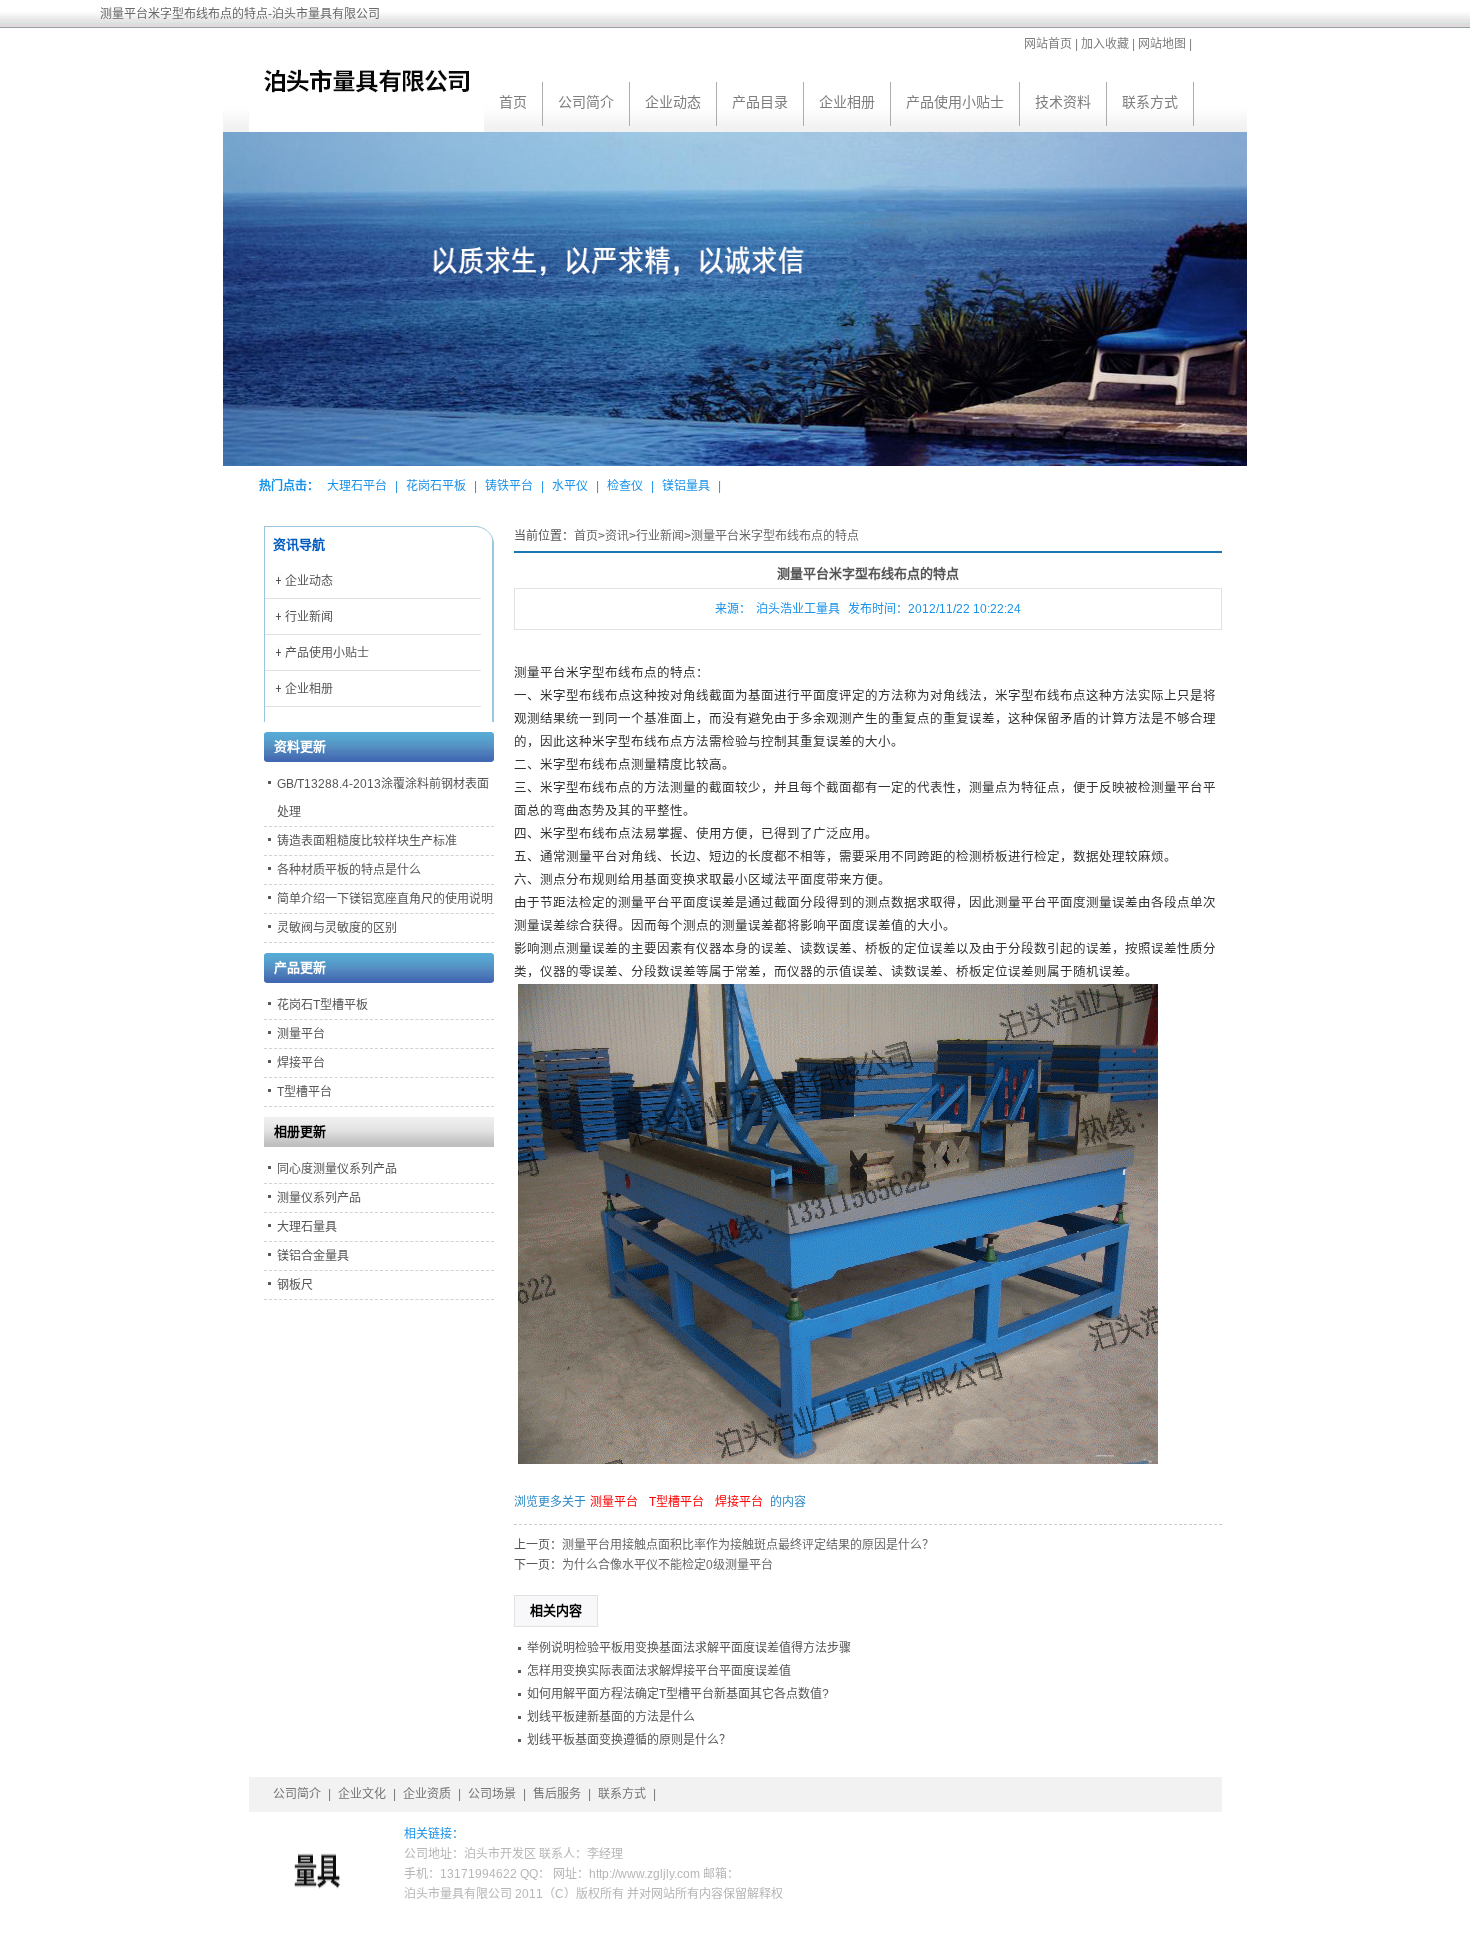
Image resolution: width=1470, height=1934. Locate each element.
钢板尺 (295, 1285)
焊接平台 (739, 1502)
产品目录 (760, 102)
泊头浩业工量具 (798, 609)
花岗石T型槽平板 (322, 1005)
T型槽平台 (676, 1502)
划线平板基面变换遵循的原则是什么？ (629, 1740)
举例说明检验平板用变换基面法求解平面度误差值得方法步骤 (689, 1648)
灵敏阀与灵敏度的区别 (337, 928)
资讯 (617, 536)
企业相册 (847, 102)
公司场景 (492, 1794)
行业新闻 (660, 536)
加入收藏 (1105, 44)
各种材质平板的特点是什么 (349, 870)
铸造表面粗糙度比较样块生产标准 (367, 841)
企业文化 (362, 1794)
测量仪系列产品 (319, 1198)
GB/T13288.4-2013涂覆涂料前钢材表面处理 (383, 798)
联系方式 (1150, 102)
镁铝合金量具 (313, 1256)
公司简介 (586, 102)
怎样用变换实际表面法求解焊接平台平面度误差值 (659, 1671)
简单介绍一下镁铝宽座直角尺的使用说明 (385, 899)
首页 (513, 102)
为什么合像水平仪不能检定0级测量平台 (667, 1565)
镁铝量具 (686, 486)
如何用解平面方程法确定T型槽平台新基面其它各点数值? (678, 1694)
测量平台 (614, 1502)
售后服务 (557, 1794)
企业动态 (673, 102)
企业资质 (427, 1794)
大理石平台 (357, 486)
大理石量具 (307, 1227)
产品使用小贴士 (955, 102)
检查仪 (625, 486)
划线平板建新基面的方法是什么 (611, 1717)
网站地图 (1162, 44)
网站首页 (1048, 44)
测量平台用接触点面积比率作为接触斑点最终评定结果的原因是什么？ (748, 1545)
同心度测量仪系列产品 (337, 1169)
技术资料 (1063, 102)
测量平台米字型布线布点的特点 (775, 536)
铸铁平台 (509, 486)
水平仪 (570, 486)
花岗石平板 (436, 486)
